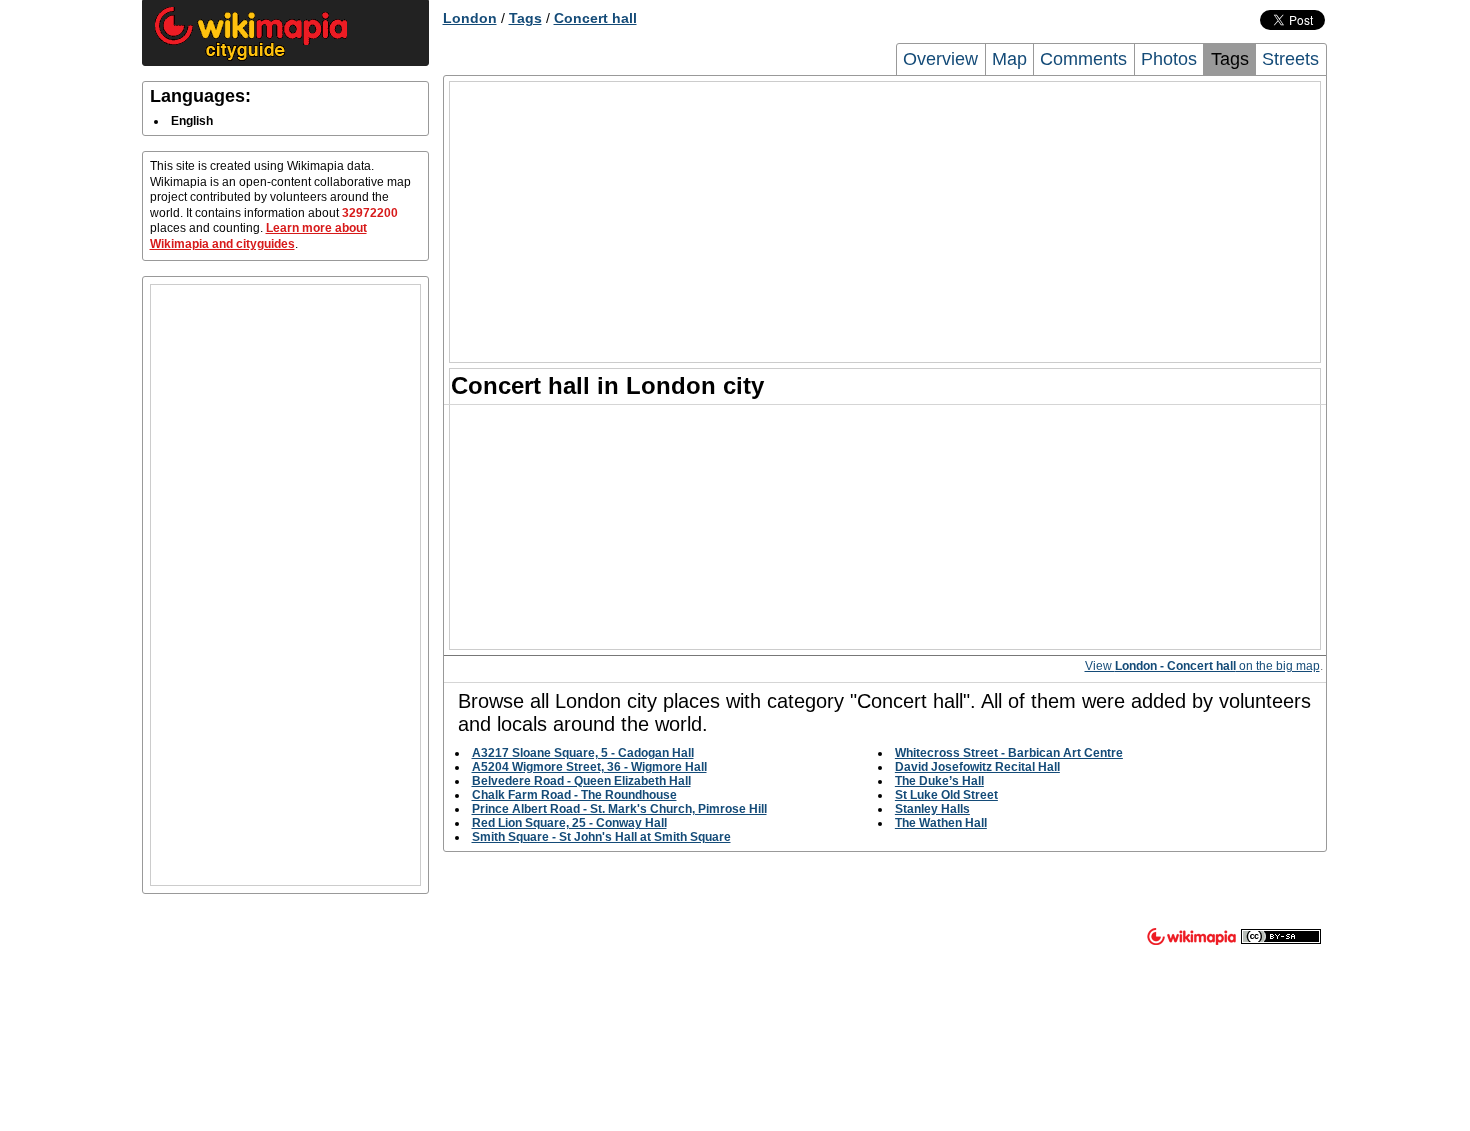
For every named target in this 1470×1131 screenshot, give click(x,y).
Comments (1083, 59)
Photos (1169, 59)
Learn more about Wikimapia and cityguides (258, 236)
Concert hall (595, 18)
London (470, 18)
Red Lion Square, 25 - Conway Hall (569, 823)
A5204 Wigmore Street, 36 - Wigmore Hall (589, 767)
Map (1009, 59)
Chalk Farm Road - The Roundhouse (574, 795)
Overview (940, 59)
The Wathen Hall (941, 823)
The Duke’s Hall (939, 781)
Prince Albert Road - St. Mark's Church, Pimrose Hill (619, 809)
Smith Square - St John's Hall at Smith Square (601, 837)
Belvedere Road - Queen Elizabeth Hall (581, 781)
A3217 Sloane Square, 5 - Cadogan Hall (583, 753)
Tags (525, 18)
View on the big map (1202, 666)
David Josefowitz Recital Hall (977, 767)
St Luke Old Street (946, 795)
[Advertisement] (285, 585)
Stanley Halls (932, 809)
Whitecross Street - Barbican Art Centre (1009, 753)
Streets (1290, 59)
